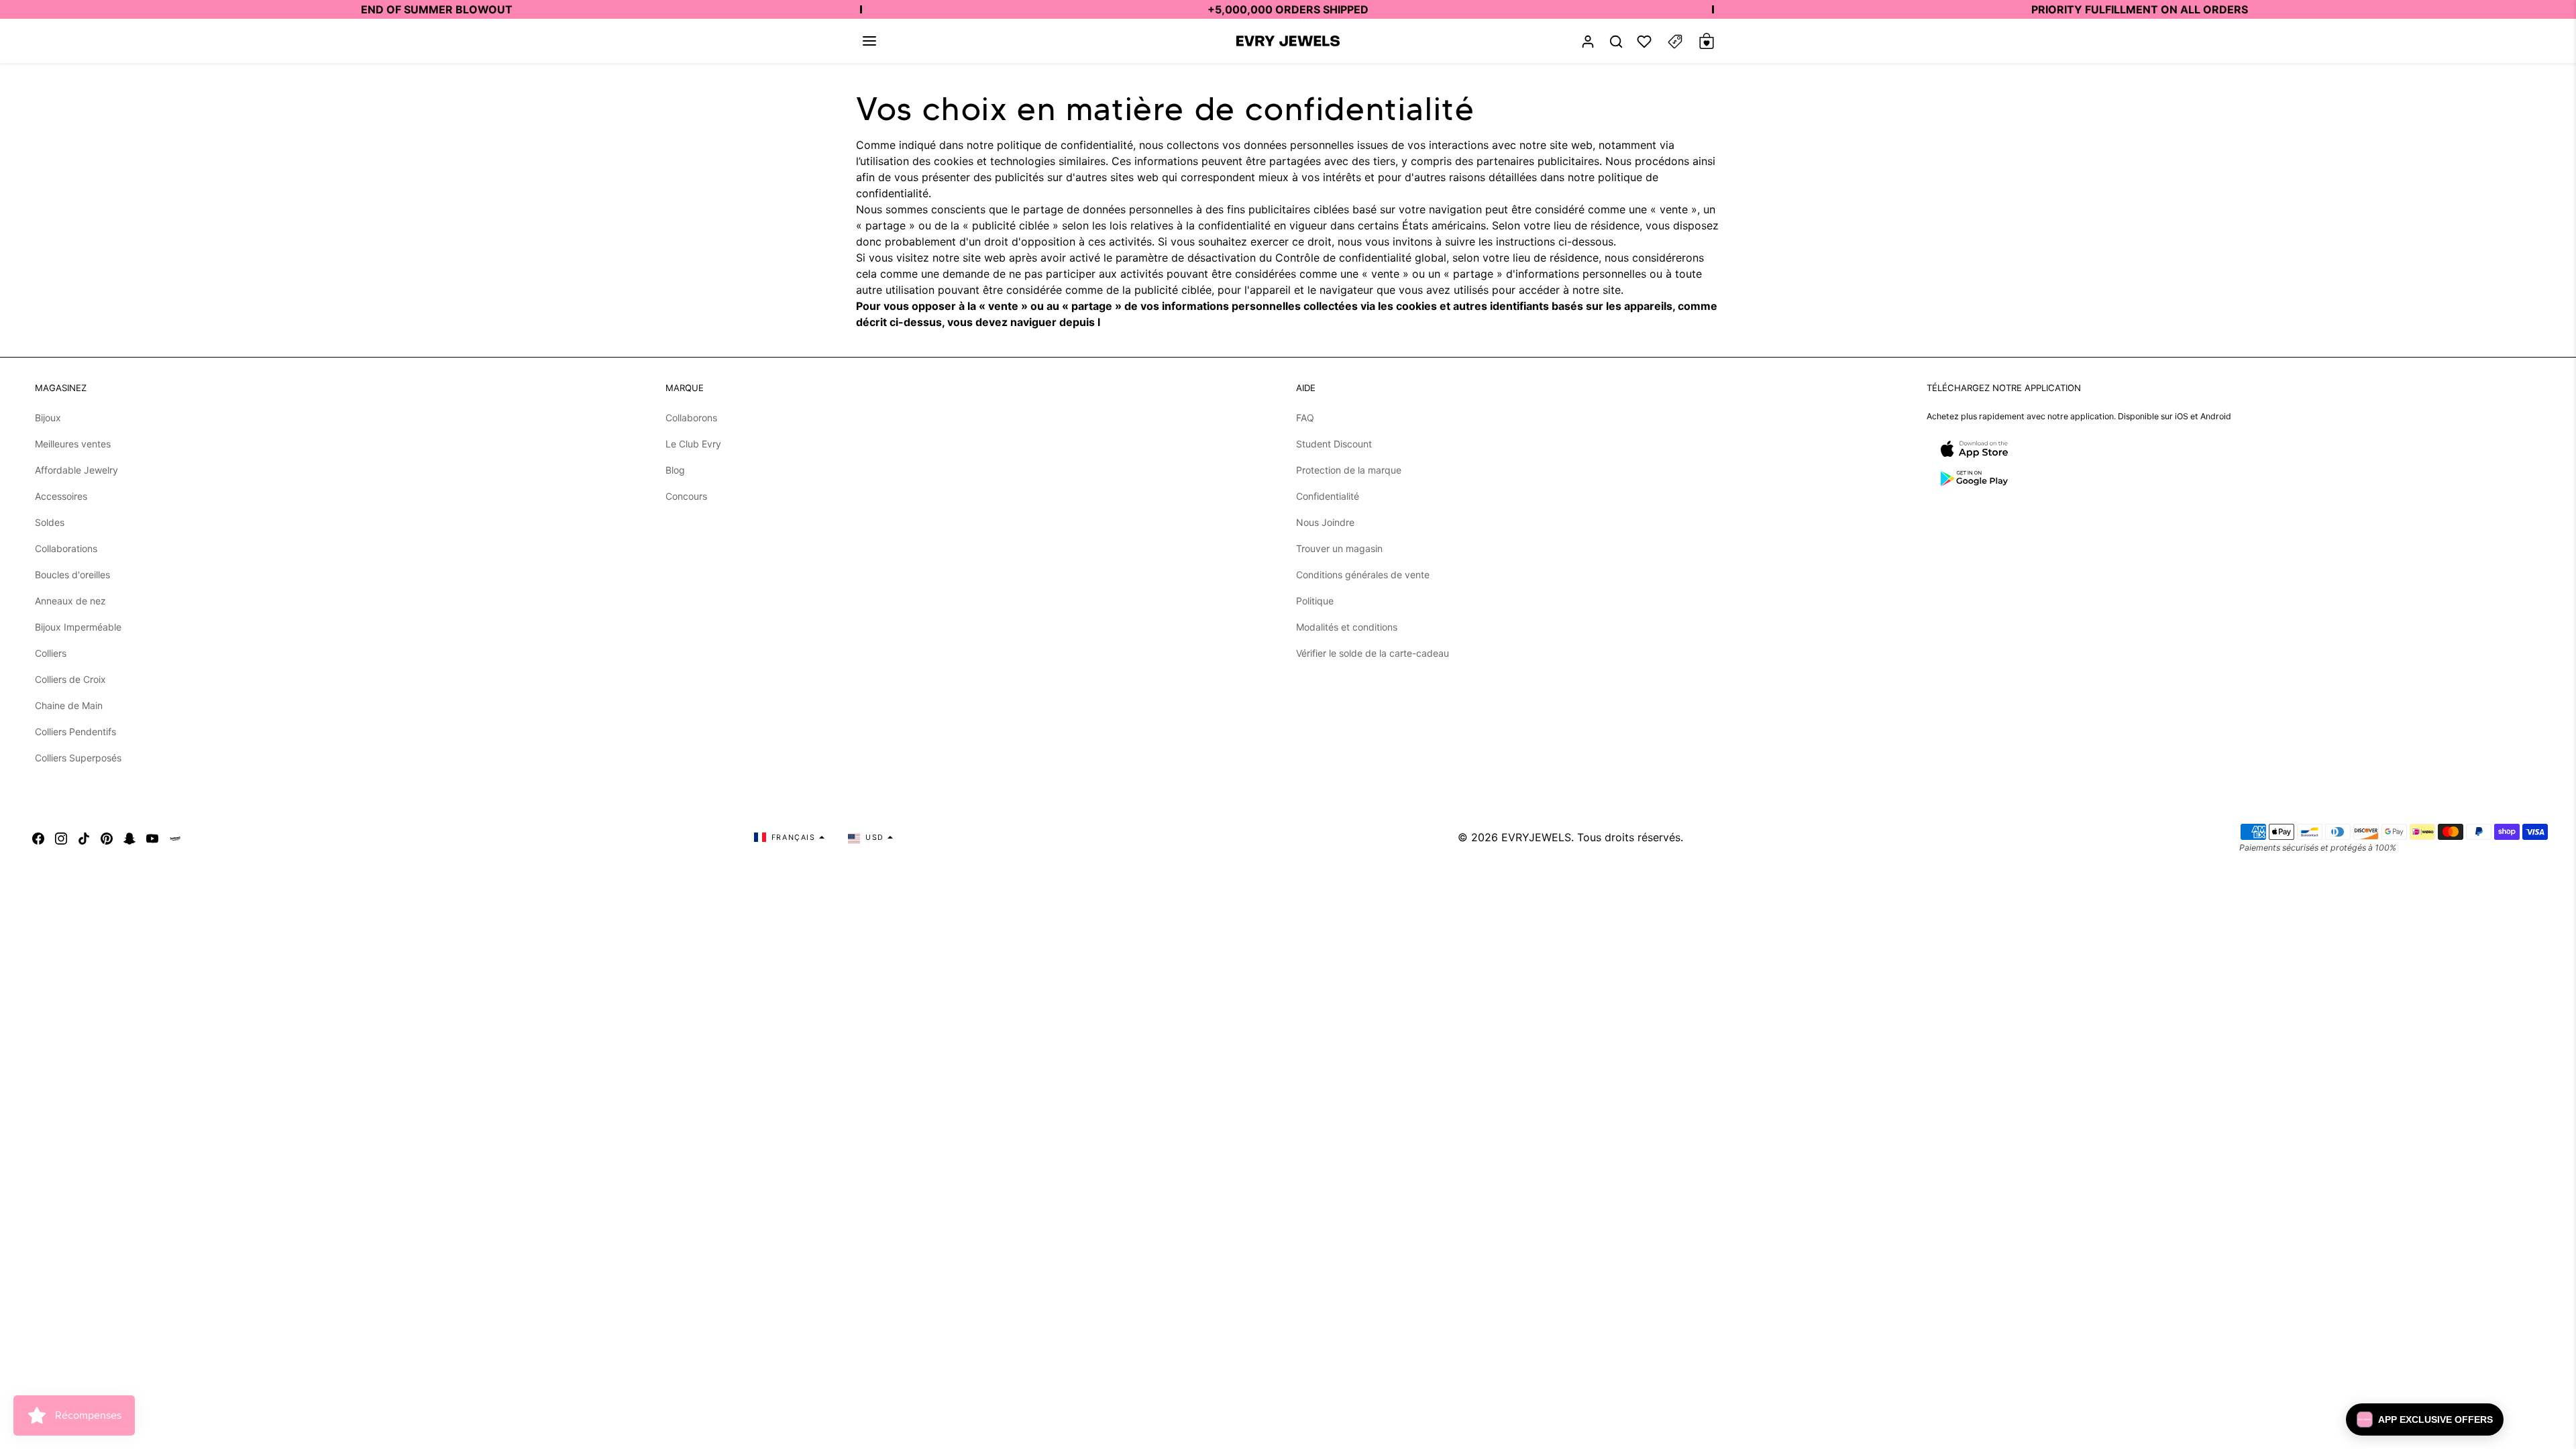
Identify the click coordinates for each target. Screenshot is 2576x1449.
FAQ (1305, 418)
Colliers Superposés (78, 758)
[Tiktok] (84, 837)
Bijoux (48, 418)
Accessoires (61, 496)
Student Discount (1334, 444)
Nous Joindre (1325, 522)
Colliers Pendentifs (75, 732)
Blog (675, 470)
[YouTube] (152, 837)
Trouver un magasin (1339, 548)
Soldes (50, 522)
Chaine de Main (69, 705)
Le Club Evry (693, 444)
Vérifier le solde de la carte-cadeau (1373, 653)
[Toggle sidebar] (1675, 41)
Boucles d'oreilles (72, 575)
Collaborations (66, 548)
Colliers (51, 653)
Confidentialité (1328, 496)
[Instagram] (61, 837)
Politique (1315, 601)
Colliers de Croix (70, 679)
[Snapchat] (129, 837)
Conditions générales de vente (1363, 575)
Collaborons (691, 418)
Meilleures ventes (73, 444)
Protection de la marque (1349, 470)
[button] (869, 41)
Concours (686, 496)
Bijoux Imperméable (78, 627)
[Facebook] (38, 837)
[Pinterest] (107, 837)
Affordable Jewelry (76, 470)
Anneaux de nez (70, 601)
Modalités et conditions (1347, 627)
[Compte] (1588, 41)
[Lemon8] (175, 837)
